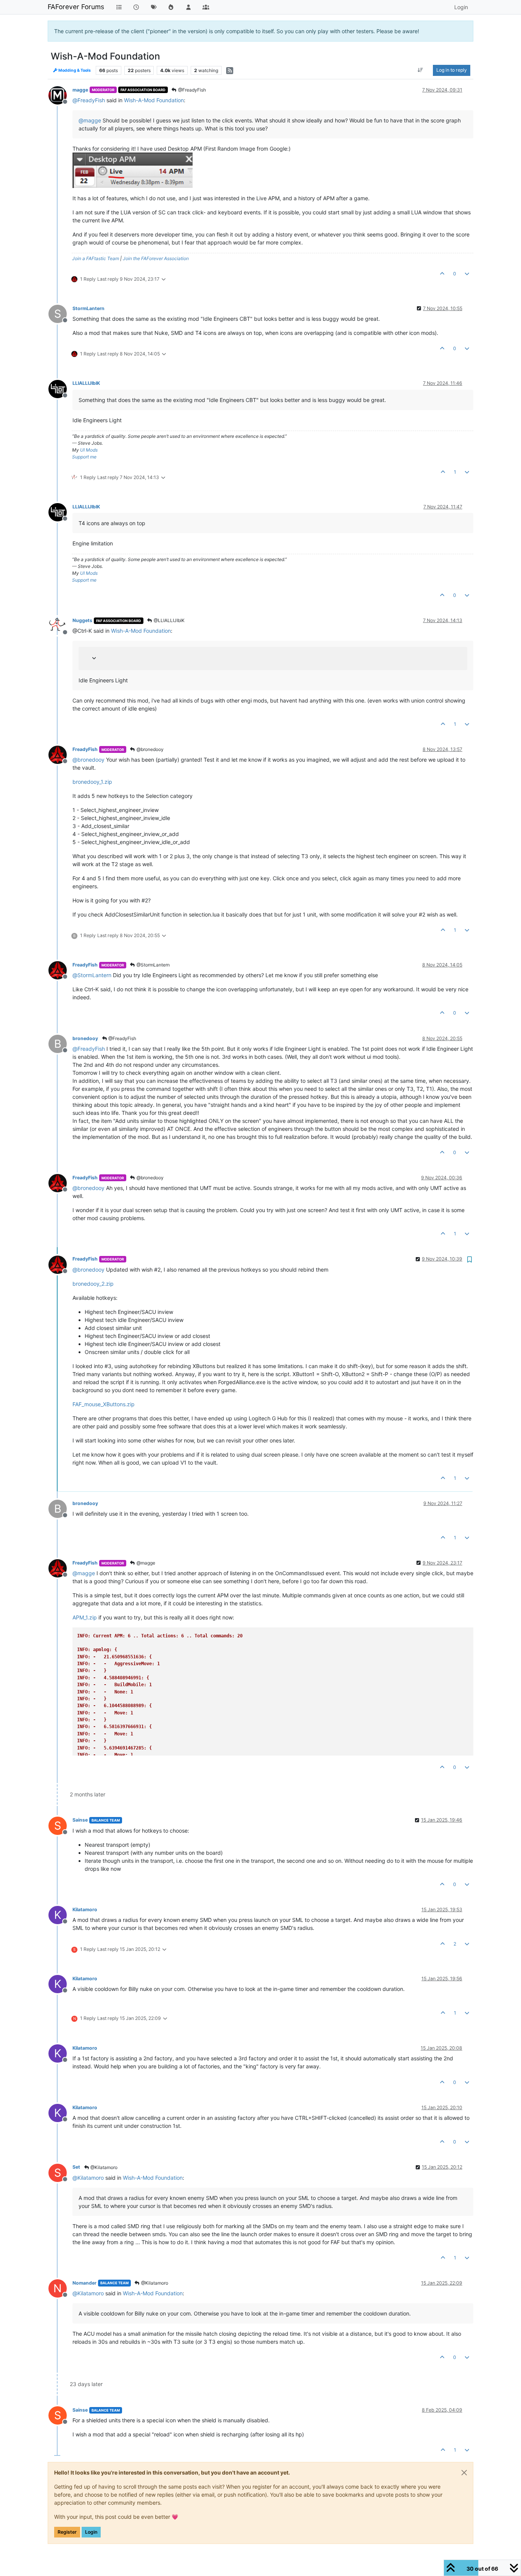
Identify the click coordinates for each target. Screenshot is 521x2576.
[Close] (464, 2473)
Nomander (84, 2283)
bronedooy (85, 1038)
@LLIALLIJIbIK (169, 620)
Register (67, 2532)
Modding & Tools (74, 70)
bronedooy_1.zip (92, 782)
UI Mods (89, 450)
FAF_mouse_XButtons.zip (104, 1404)
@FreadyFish (191, 90)
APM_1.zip (85, 1617)
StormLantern (88, 308)
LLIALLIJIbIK (86, 383)
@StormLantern (153, 965)
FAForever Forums (76, 7)
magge (80, 90)
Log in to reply (452, 70)
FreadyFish (85, 749)
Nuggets (82, 620)
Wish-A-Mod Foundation (154, 100)
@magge (145, 1563)
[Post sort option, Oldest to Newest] (420, 70)
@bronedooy (150, 749)
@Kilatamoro (103, 2167)
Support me (84, 457)
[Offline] (60, 95)
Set (76, 2167)
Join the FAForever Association (156, 258)
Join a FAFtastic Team (96, 258)
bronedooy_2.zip (93, 1284)
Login (91, 2532)
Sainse (80, 1820)
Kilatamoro (85, 1909)
